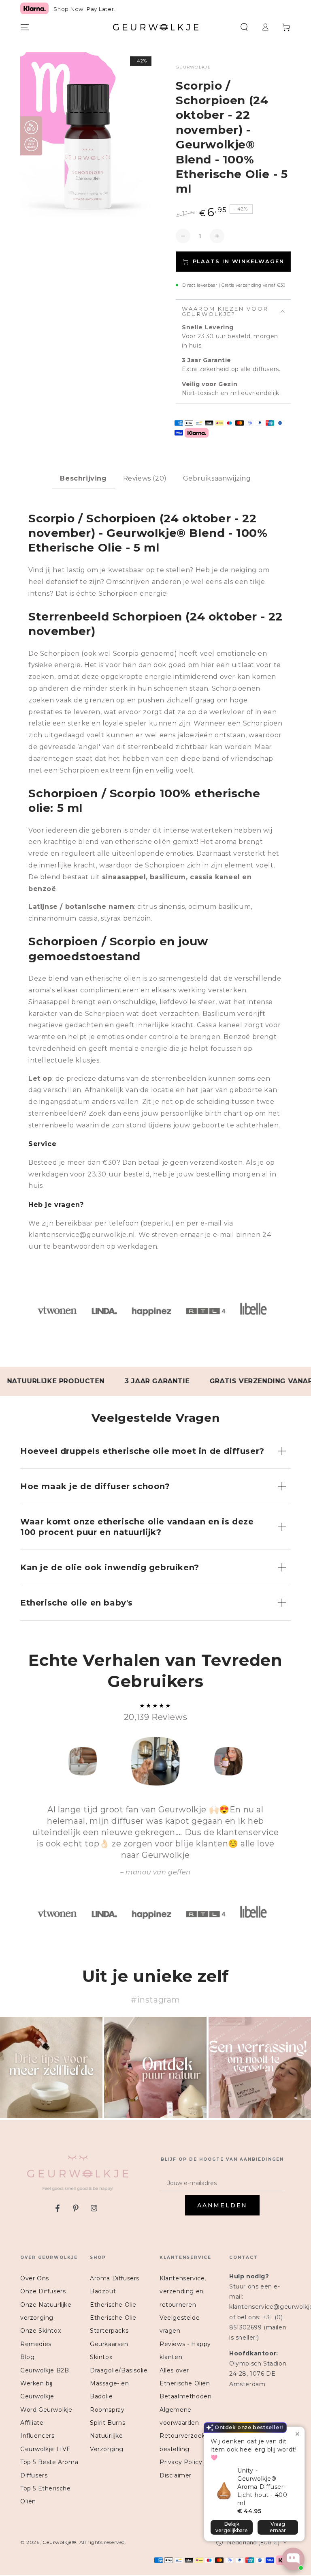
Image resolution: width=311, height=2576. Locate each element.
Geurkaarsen (109, 2344)
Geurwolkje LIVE (46, 2449)
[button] (244, 27)
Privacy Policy (181, 2462)
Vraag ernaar (278, 2527)
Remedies (36, 2344)
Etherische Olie (113, 2305)
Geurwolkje (193, 67)
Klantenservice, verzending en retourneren (183, 2292)
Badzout (103, 2291)
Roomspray (107, 2410)
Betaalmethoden (185, 2396)
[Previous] (28, 1761)
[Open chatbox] (293, 2559)
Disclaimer (176, 2475)
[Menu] (25, 27)
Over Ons (35, 2278)
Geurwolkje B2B (45, 2370)
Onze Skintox (40, 2331)
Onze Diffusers (43, 2291)
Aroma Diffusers (115, 2278)
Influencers (37, 2436)
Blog (27, 2357)
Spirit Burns (108, 2423)
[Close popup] (297, 2434)
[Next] (283, 1761)
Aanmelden (222, 2205)
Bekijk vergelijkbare (232, 2527)
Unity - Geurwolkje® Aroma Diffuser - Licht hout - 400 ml (263, 2487)
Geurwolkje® (60, 2542)
